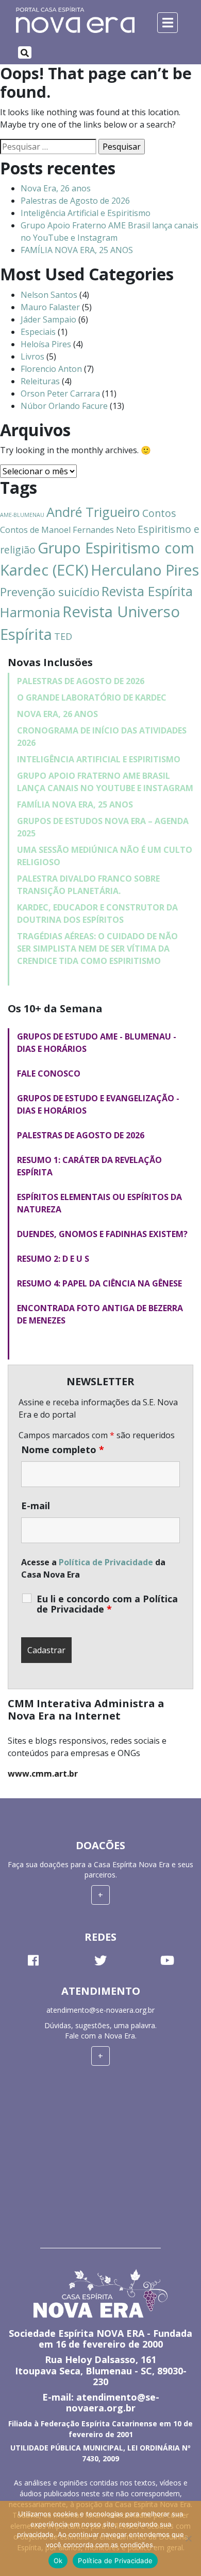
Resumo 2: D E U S (53, 1259)
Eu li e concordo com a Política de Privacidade (107, 1604)
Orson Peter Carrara (60, 393)
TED (63, 636)
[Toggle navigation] (25, 52)
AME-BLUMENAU (22, 515)
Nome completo (63, 1450)
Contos (159, 513)
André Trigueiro (93, 512)
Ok (58, 2561)
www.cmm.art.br (43, 1774)
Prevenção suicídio (50, 592)
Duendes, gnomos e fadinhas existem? (102, 1234)
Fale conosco (49, 1074)
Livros (32, 356)
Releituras (40, 381)
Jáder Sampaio (48, 319)
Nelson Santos (49, 295)
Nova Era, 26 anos (56, 188)
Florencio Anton (51, 369)
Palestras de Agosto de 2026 (75, 201)
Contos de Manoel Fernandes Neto (68, 530)
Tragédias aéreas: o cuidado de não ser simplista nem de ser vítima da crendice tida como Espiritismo (97, 949)
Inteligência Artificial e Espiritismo (86, 213)
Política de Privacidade (106, 1562)
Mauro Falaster (50, 307)
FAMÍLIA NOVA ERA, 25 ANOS (77, 250)
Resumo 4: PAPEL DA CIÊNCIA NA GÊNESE (99, 1283)
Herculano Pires (145, 570)
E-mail (36, 1506)
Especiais (38, 332)
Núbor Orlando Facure (64, 406)
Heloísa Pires (46, 344)
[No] (188, 2538)
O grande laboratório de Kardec (92, 697)
